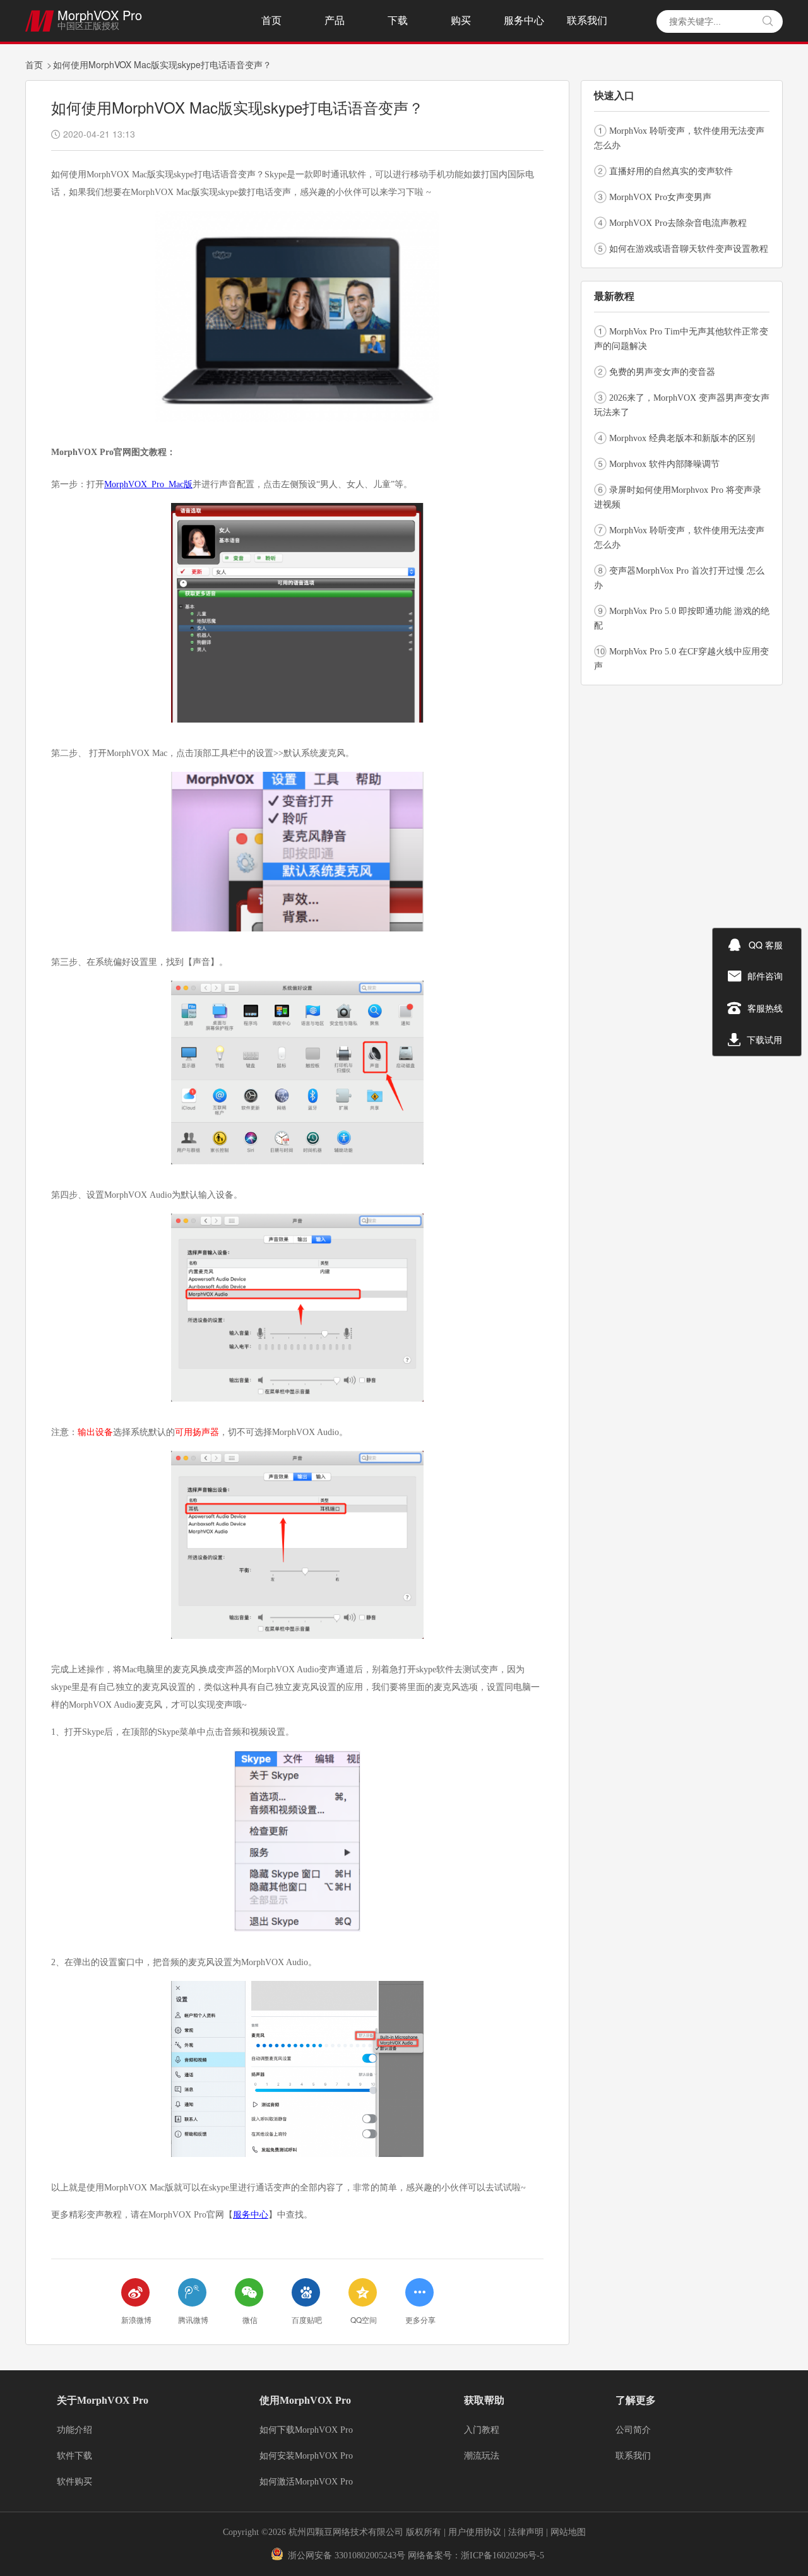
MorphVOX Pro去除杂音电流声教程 (678, 223)
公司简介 (633, 2430)
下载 (398, 21)
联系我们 (587, 21)
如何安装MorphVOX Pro (306, 2456)
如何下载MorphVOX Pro (306, 2430)
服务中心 (524, 21)
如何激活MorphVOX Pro (306, 2482)
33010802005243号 (370, 2555)
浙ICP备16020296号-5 (502, 2555)
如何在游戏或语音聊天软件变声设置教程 (689, 249)
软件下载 (74, 2456)
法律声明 (527, 2532)
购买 (461, 21)
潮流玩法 (482, 2456)
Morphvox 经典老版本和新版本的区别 (682, 438)
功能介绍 (74, 2430)
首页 (271, 21)
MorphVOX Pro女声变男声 (660, 197)
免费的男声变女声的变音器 (662, 372)
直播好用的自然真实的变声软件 (671, 171)
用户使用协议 (475, 2532)
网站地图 (568, 2532)
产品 (335, 21)
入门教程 (482, 2430)
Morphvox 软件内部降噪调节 (664, 464)
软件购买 (74, 2482)
